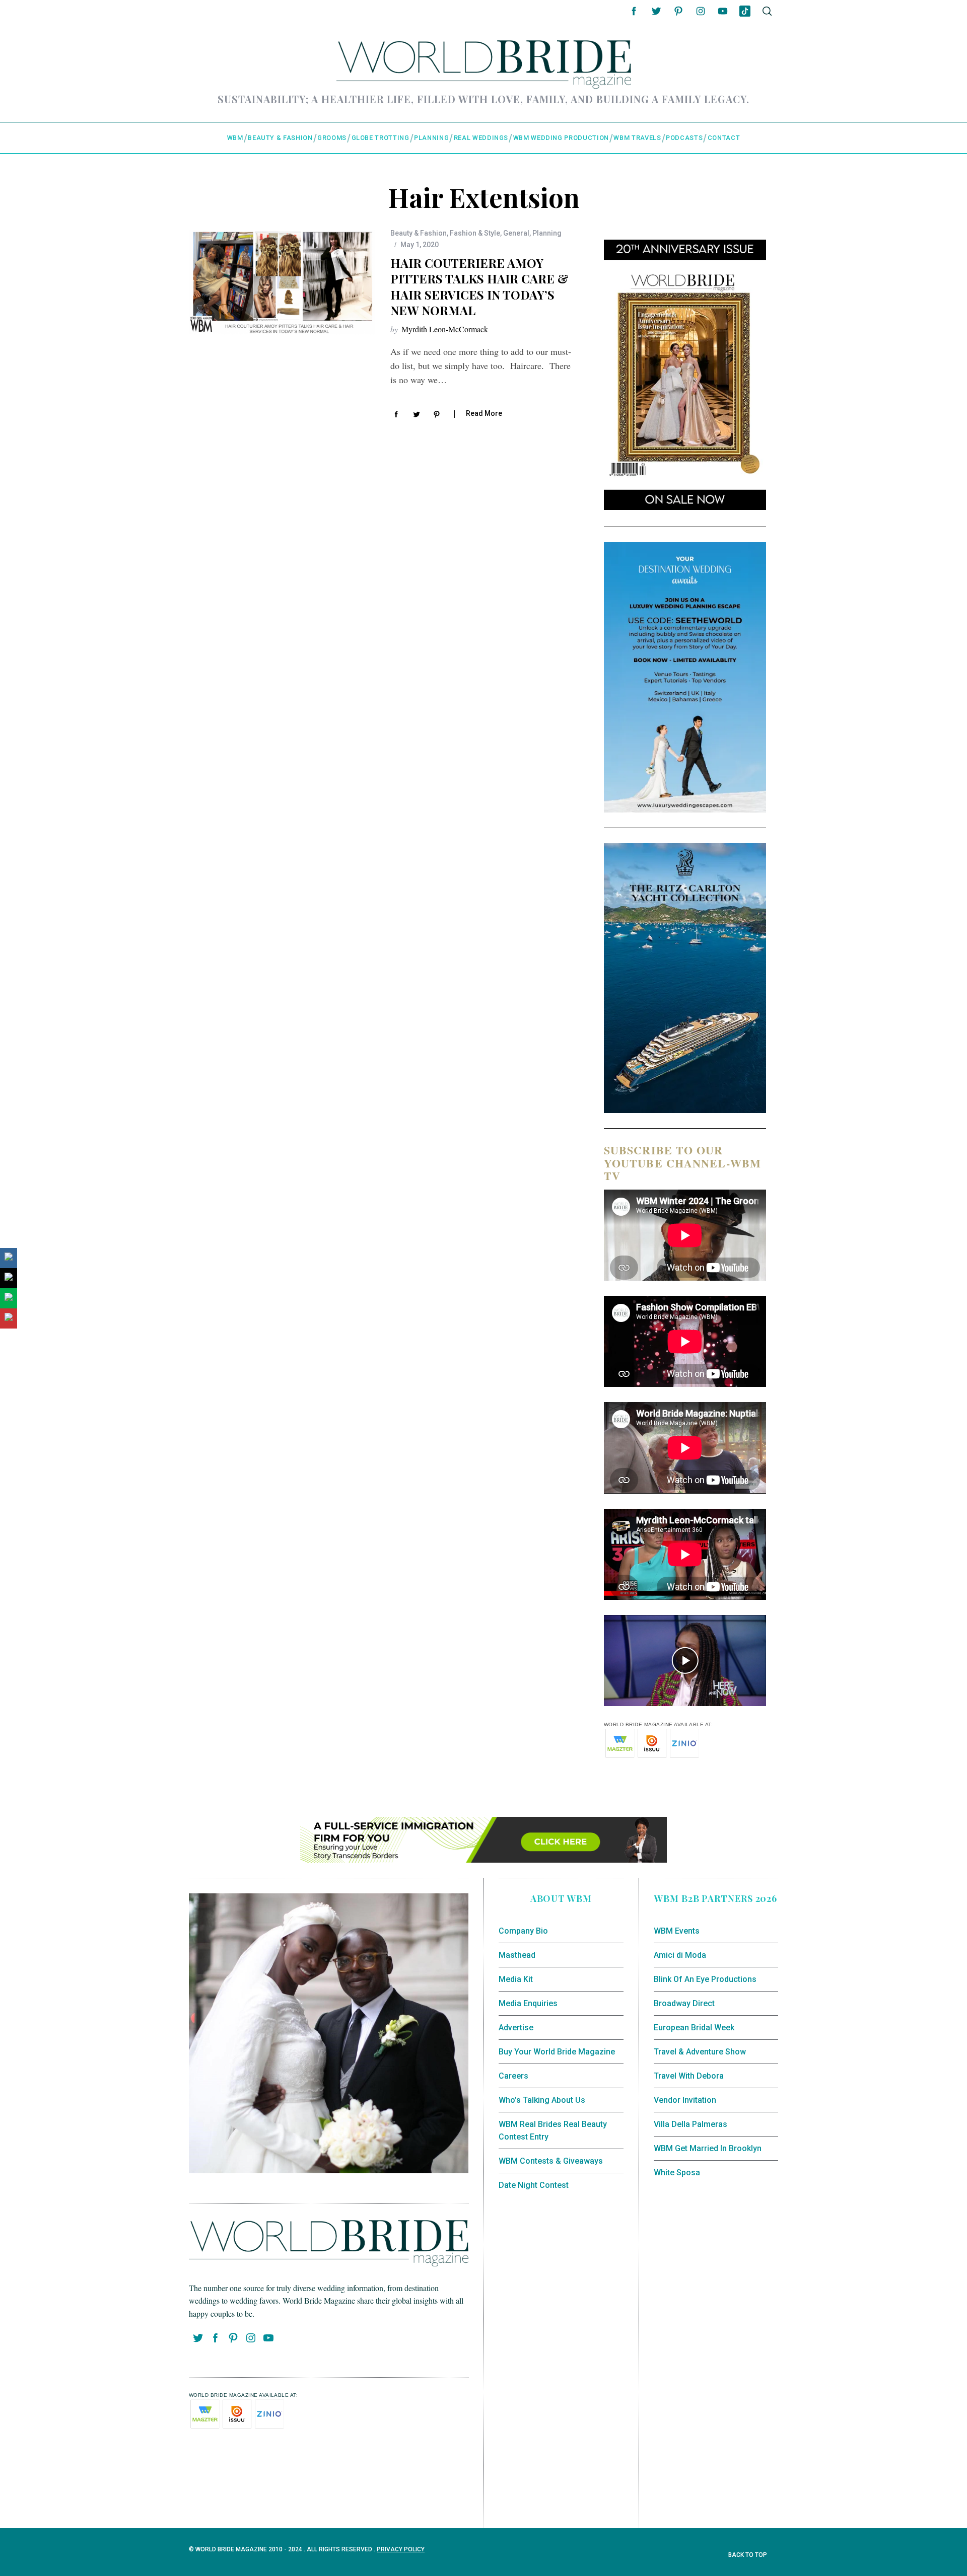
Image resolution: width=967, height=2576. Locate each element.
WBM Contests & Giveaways (551, 2161)
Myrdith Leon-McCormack (445, 329)
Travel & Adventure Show (700, 2052)
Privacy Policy (401, 2549)
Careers (513, 2076)
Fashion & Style (475, 233)
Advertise (516, 2028)
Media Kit (516, 1979)
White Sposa (677, 2173)
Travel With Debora (689, 2076)
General (516, 233)
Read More (484, 413)
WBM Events (677, 1931)
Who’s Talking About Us (542, 2100)
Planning (547, 233)
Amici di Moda (680, 1955)
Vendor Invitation (685, 2100)
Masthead (517, 1955)
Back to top (748, 2555)
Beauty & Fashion (419, 233)
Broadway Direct (684, 2003)
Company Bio (523, 1931)
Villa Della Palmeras (690, 2124)
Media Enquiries (528, 2003)
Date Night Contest (534, 2185)
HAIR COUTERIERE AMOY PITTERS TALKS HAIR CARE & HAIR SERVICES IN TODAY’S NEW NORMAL (479, 286)
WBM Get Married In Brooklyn (708, 2148)
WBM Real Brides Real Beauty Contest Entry (553, 2131)
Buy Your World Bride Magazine (557, 2052)
